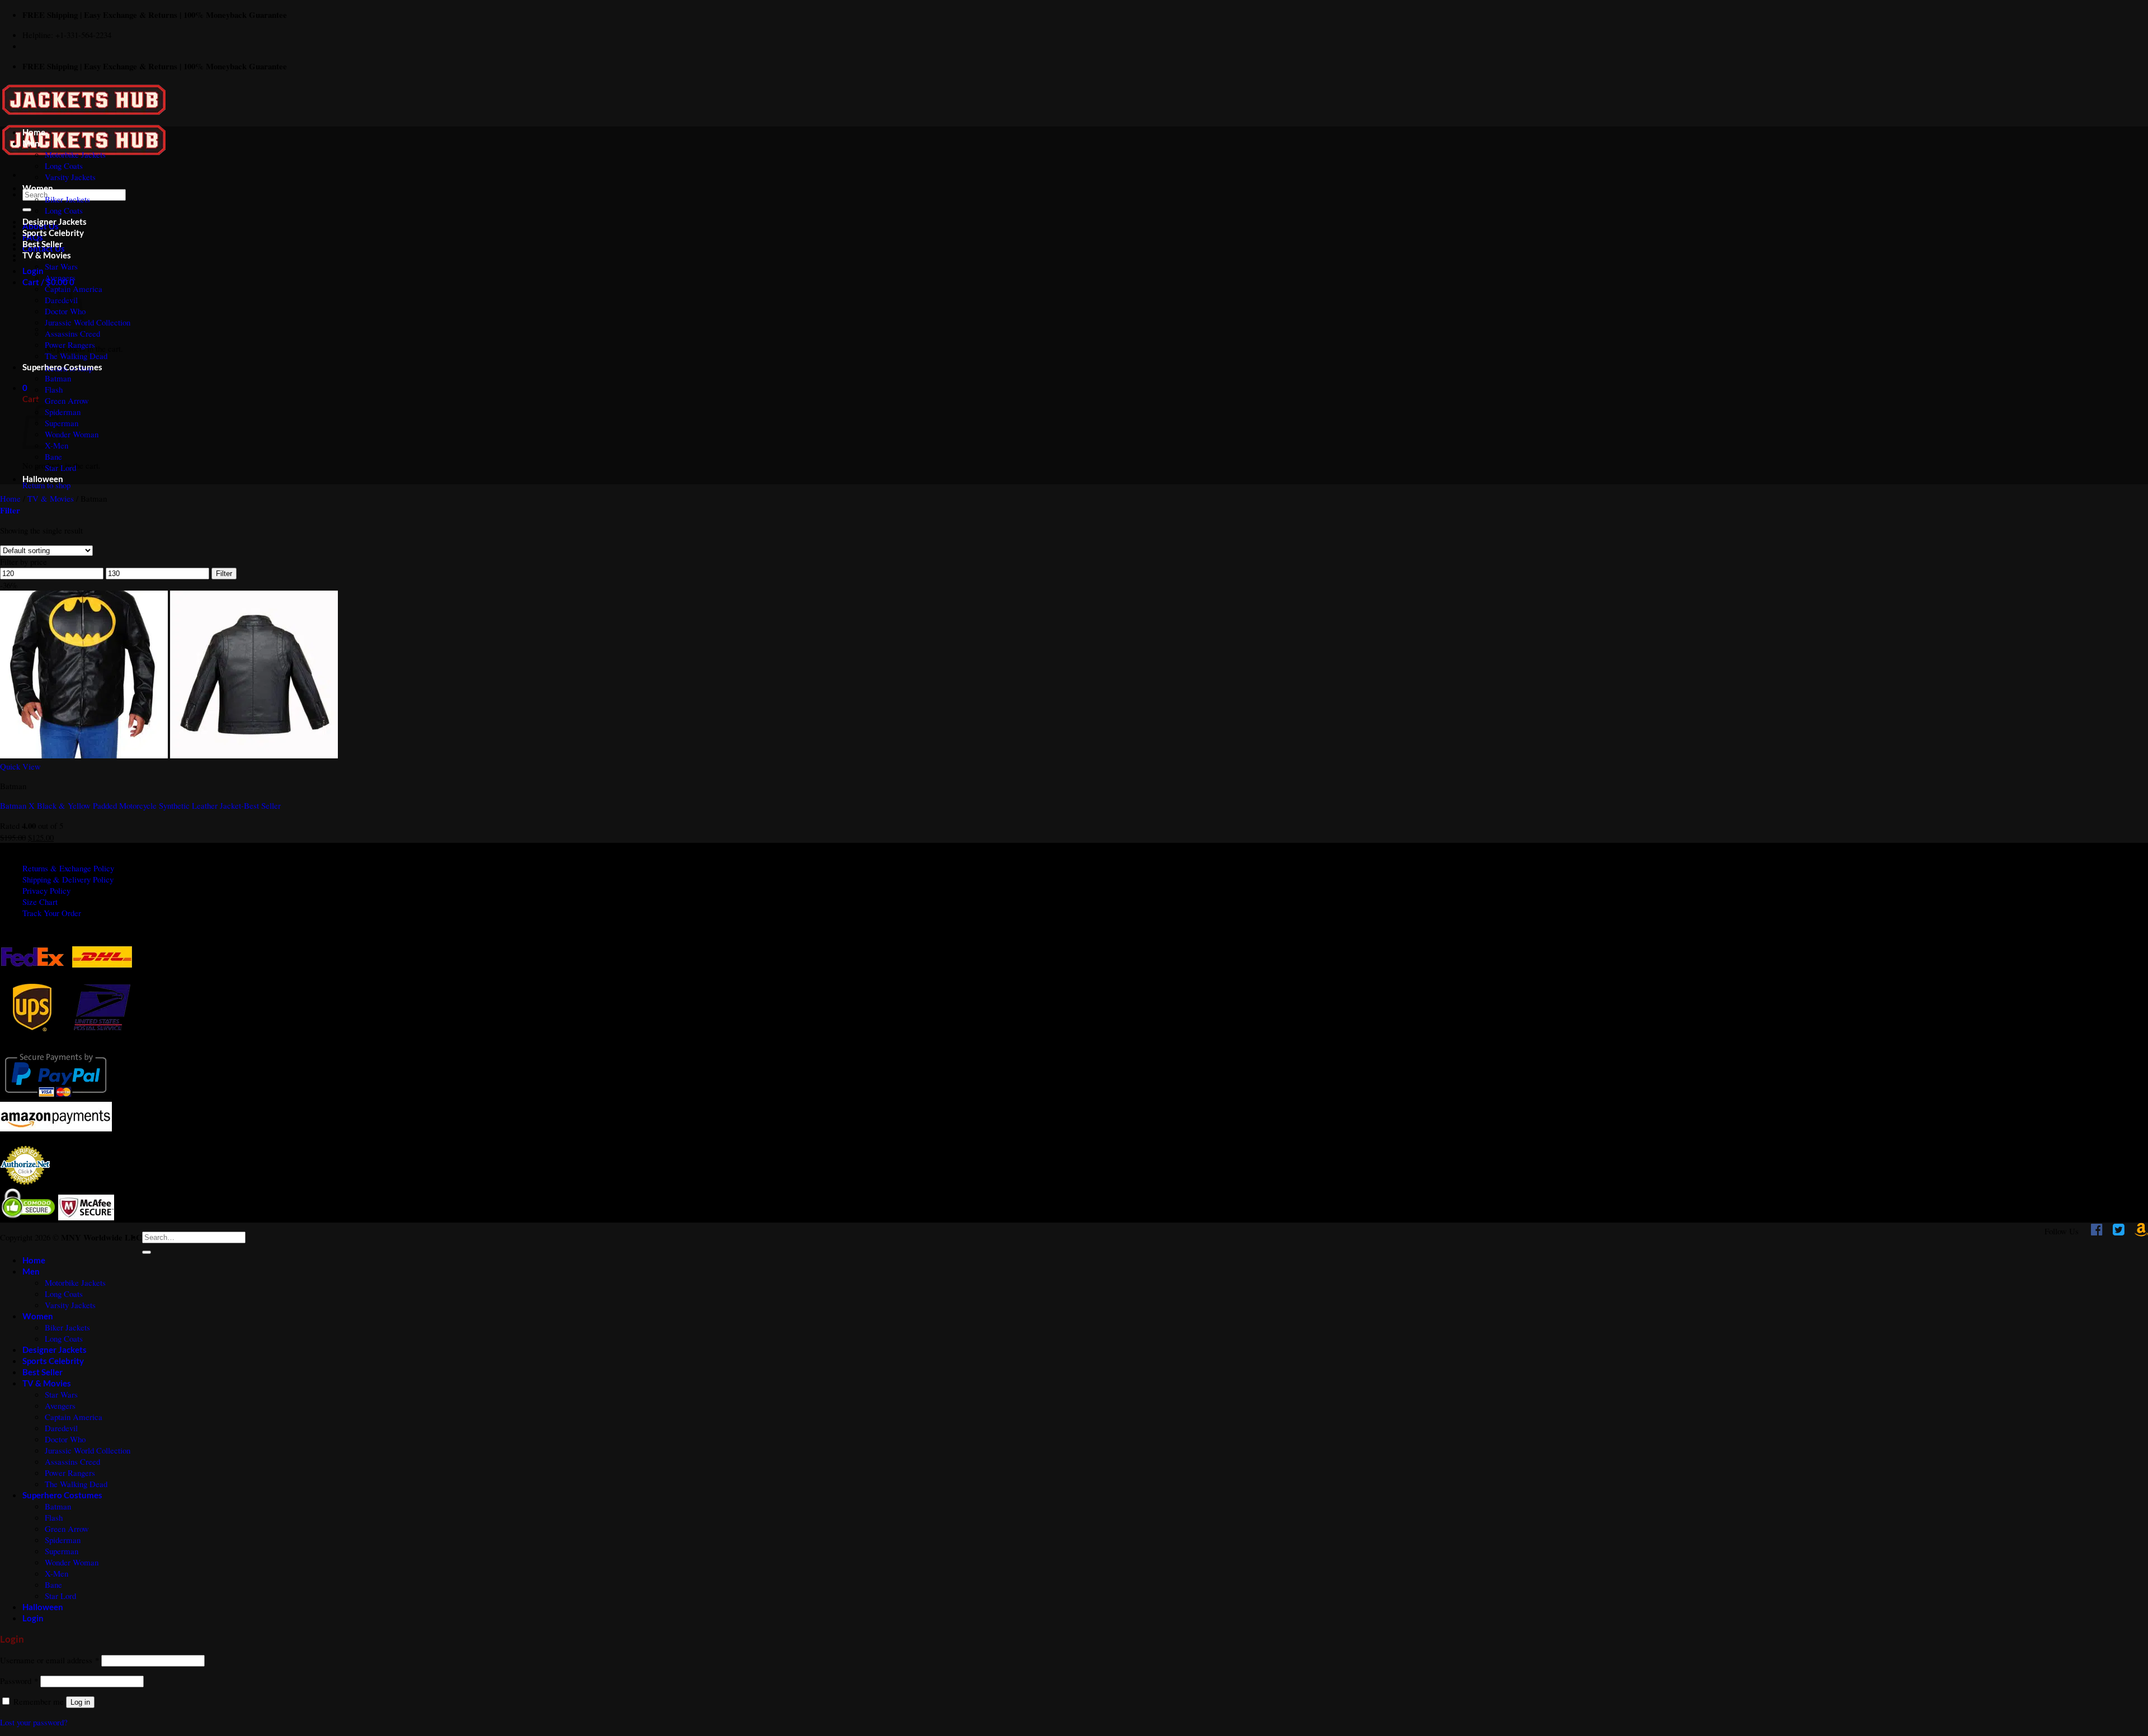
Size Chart (40, 902)
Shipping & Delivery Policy (68, 879)
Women (38, 188)
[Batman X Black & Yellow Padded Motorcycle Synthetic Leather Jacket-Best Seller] (169, 755)
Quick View (20, 766)
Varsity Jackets (70, 177)
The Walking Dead (76, 356)
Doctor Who (65, 1439)
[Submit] (27, 210)
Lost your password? (34, 1722)
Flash (54, 389)
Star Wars (61, 266)
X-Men (56, 1573)
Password (19, 1681)
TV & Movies (47, 255)
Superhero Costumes (62, 367)
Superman (62, 1551)
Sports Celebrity (53, 233)
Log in (80, 1702)
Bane (53, 456)
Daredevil (61, 1428)
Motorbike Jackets (75, 154)
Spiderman (63, 412)
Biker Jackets (67, 199)
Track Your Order (52, 913)
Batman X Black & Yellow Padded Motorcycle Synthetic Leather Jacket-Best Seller (140, 805)
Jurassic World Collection (88, 322)
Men (31, 143)
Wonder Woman (72, 434)
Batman (58, 378)
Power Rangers (70, 345)
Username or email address (50, 1660)
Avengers (60, 277)
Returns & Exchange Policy (68, 868)
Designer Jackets (55, 221)
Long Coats (64, 166)
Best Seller (43, 244)
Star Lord (60, 468)
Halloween (43, 479)
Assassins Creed (72, 333)
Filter (224, 574)
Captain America (74, 1417)
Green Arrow (67, 400)
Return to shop (46, 485)
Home (34, 132)
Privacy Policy (46, 890)
